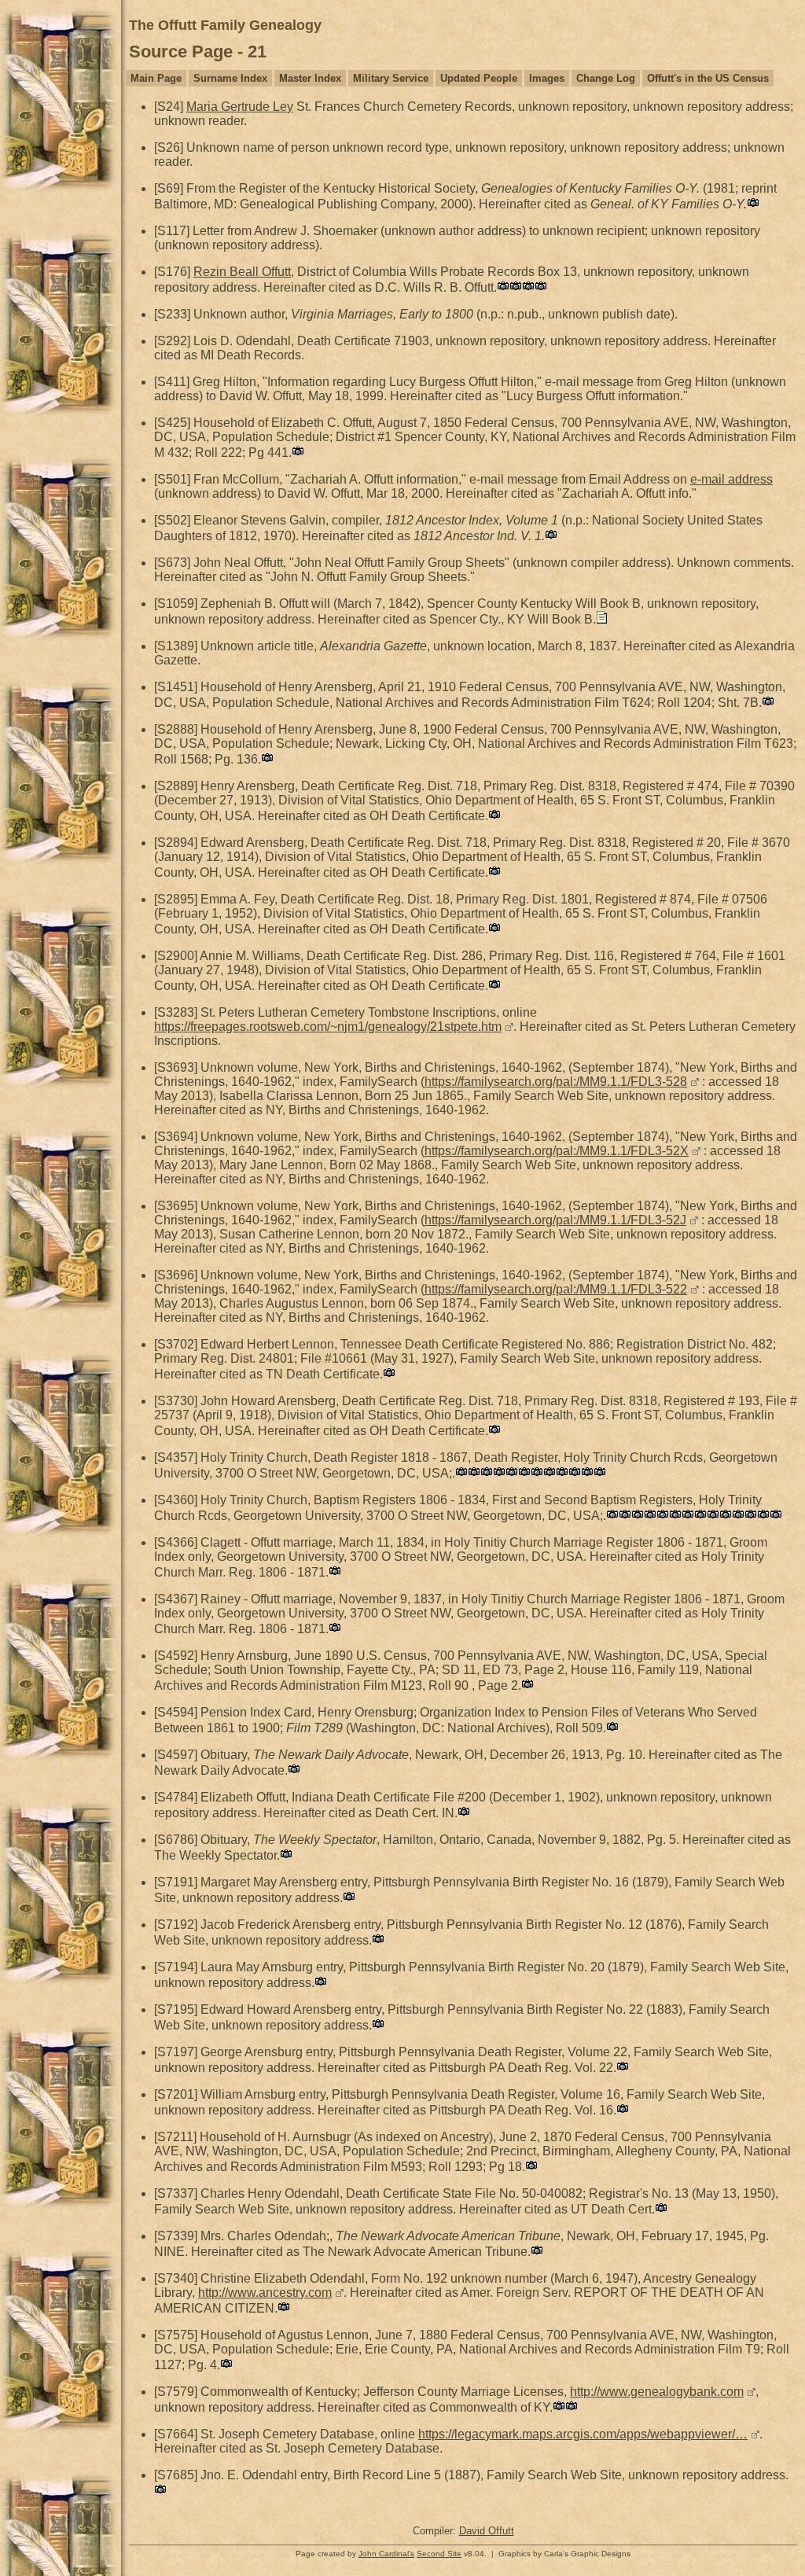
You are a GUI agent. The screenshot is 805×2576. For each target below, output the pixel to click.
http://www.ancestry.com (265, 2293)
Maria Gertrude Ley (240, 107)
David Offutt (487, 2531)
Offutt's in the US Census (708, 78)
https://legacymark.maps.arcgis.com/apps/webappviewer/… (583, 2434)
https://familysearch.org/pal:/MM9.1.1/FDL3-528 (556, 1082)
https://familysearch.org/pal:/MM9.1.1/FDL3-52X (557, 1151)
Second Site (439, 2554)
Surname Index (230, 78)
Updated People (479, 78)
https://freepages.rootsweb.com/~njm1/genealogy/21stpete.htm (328, 1027)
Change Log (606, 78)
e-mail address (731, 479)
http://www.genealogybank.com (657, 2392)
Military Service (391, 78)
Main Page (156, 78)
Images (547, 78)
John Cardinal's (386, 2554)
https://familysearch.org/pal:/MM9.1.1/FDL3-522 (556, 1289)
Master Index (310, 78)
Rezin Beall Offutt (242, 272)
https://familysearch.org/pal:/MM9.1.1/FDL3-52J (555, 1220)
